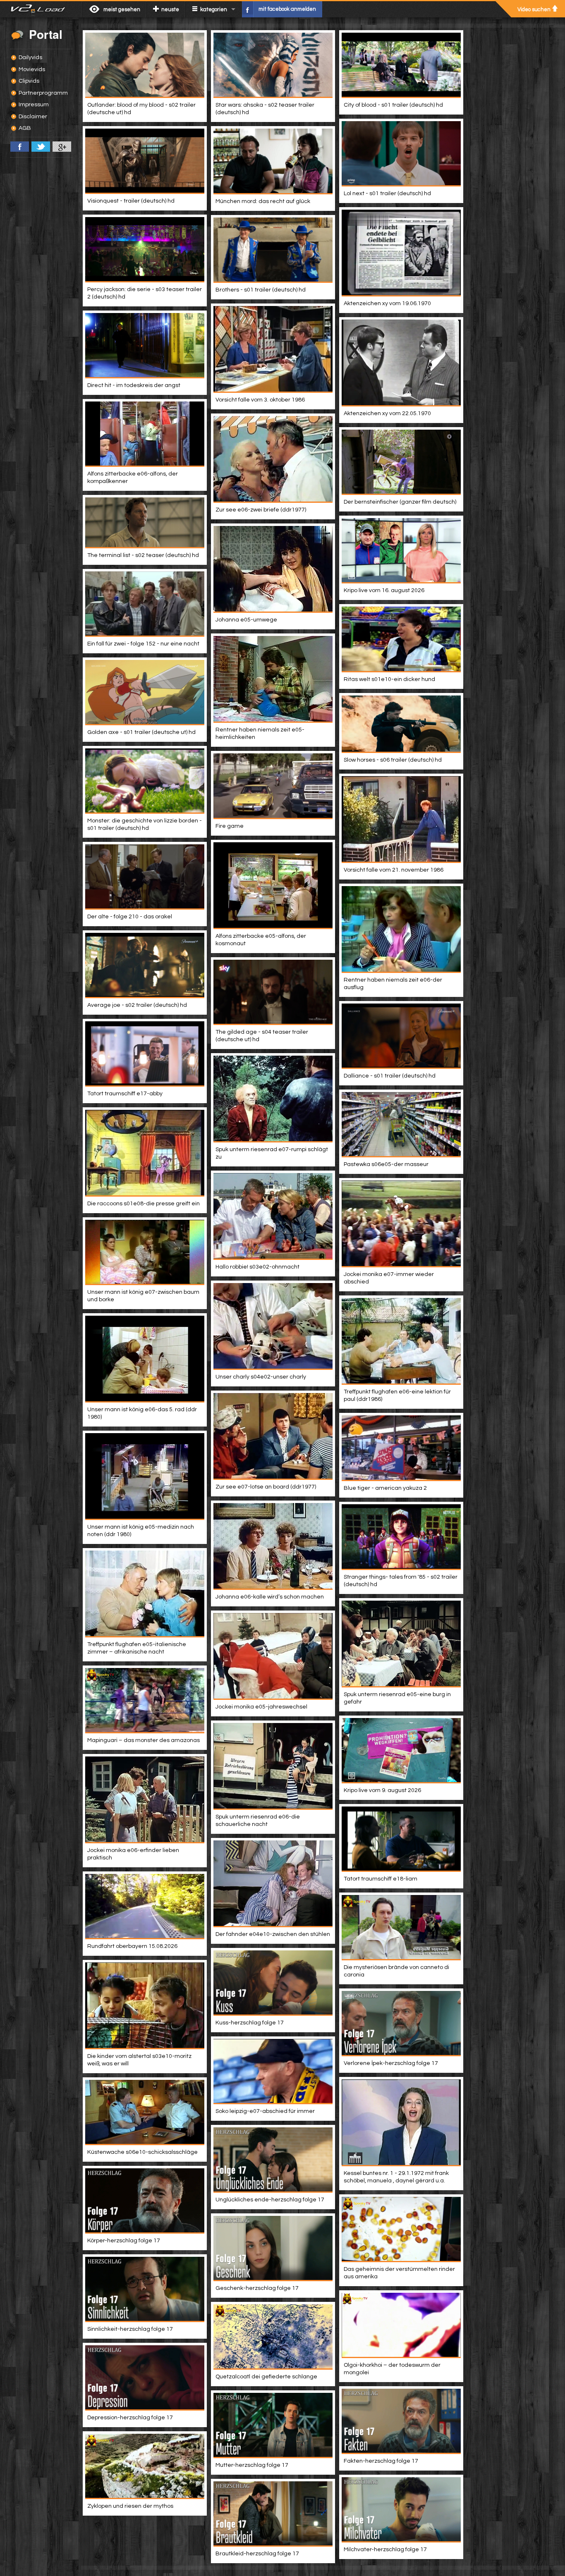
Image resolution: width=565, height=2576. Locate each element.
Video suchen (534, 10)
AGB (25, 128)
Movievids (32, 69)
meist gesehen (122, 10)
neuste (170, 10)
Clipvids (29, 81)
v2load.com (41, 9)
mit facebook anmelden (287, 9)
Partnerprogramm (43, 93)
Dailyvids (30, 57)
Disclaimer (33, 117)
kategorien (214, 10)
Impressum (34, 105)
